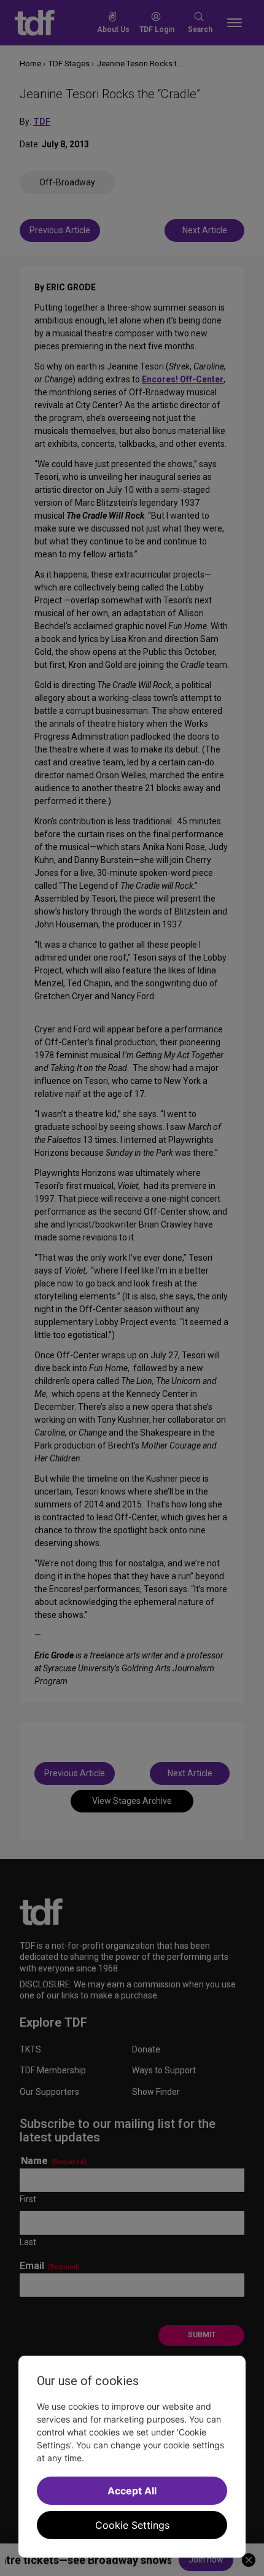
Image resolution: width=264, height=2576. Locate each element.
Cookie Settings (132, 2525)
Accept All (132, 2491)
